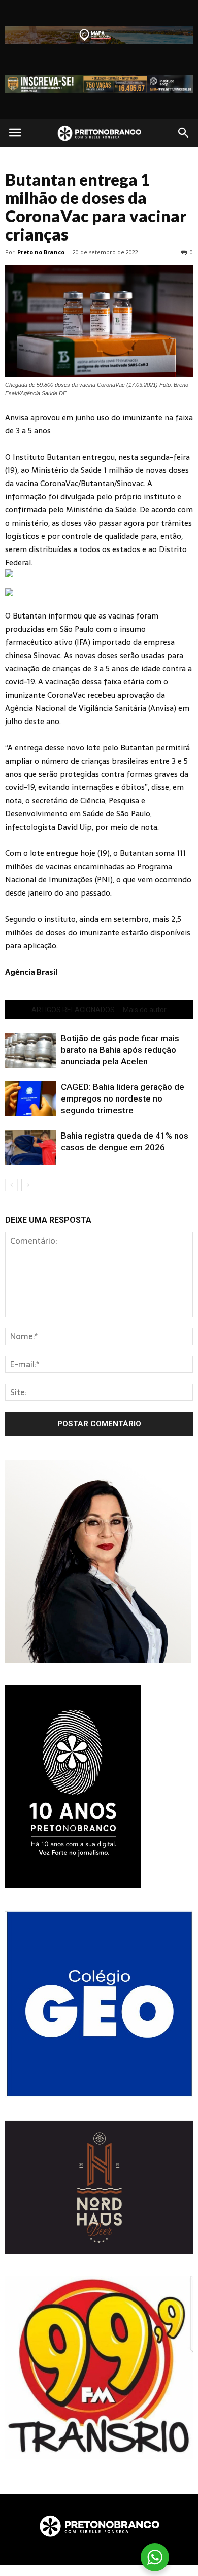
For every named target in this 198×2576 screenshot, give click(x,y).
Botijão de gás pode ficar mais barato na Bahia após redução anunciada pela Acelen (120, 1050)
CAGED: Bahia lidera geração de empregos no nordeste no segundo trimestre (123, 1098)
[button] (184, 133)
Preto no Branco (41, 252)
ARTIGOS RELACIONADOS (73, 1010)
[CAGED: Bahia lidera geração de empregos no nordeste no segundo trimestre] (30, 1099)
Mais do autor (145, 1010)
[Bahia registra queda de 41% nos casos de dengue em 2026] (30, 1147)
